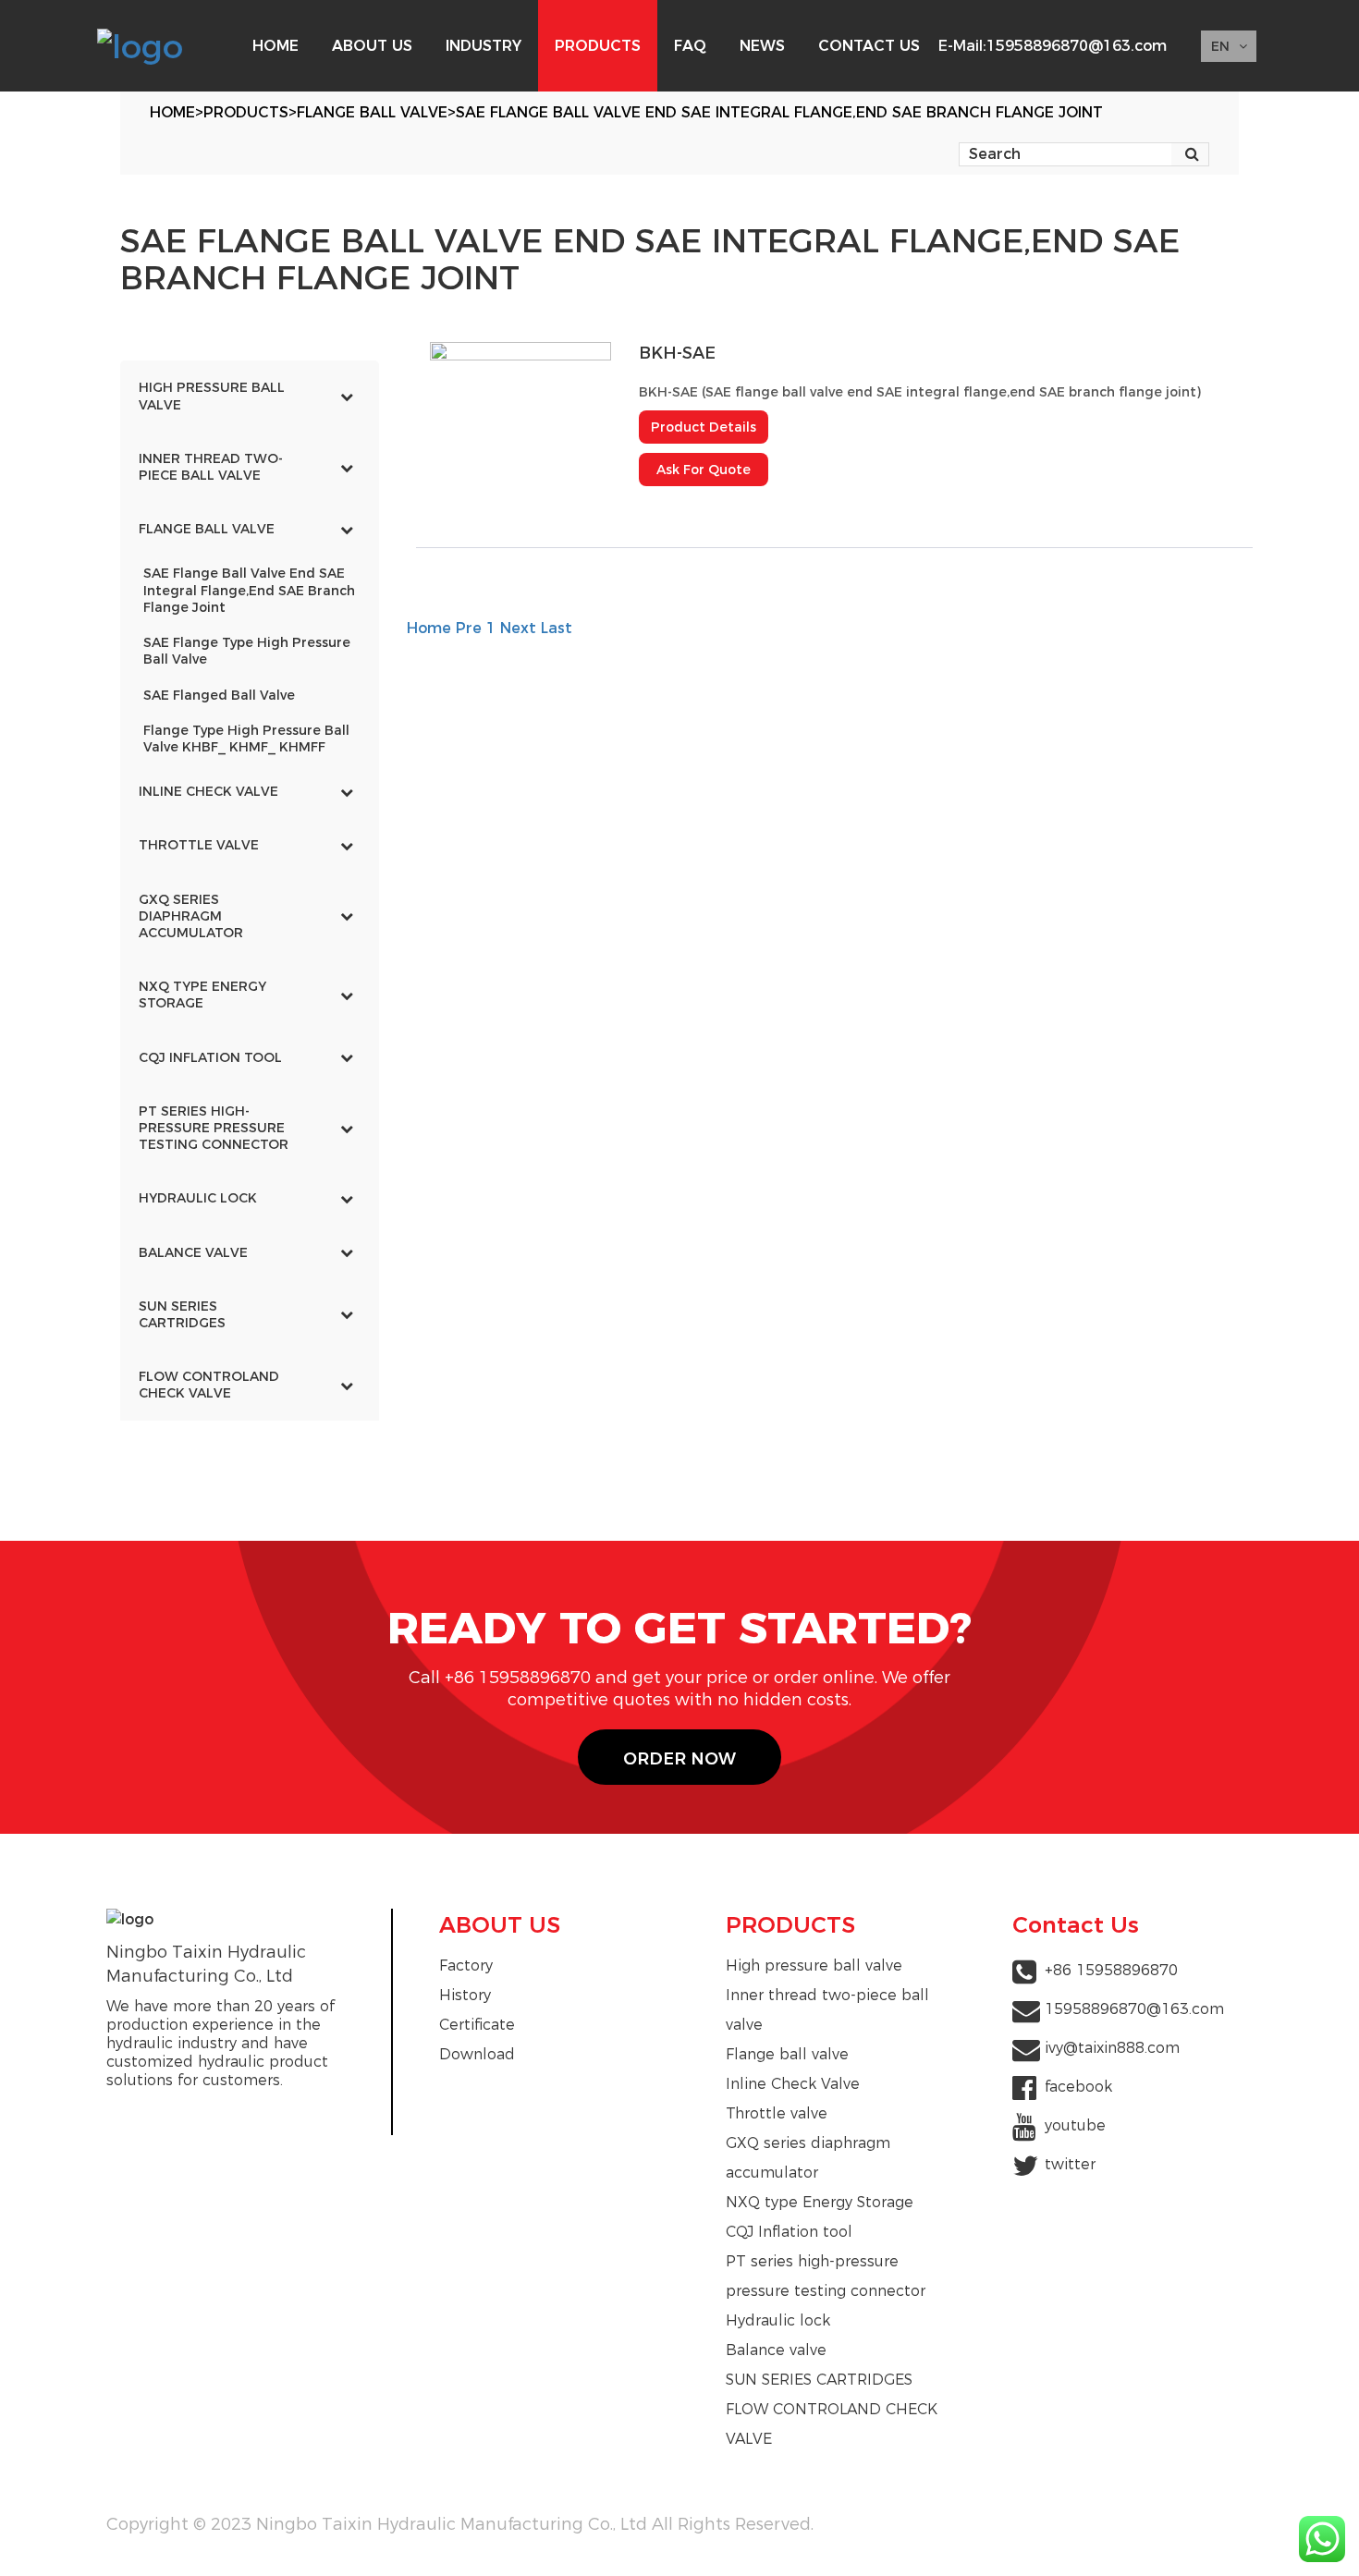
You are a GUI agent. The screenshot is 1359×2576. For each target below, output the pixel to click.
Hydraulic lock (778, 2320)
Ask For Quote (704, 470)
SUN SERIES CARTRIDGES (819, 2380)
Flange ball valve (372, 112)
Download (477, 2054)
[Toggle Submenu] (347, 396)
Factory (466, 1966)
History (465, 1995)
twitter (1070, 2164)
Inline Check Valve (793, 2084)
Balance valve (776, 2350)
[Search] (1192, 154)
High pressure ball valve (814, 1966)
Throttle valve (777, 2113)
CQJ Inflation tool (789, 2232)
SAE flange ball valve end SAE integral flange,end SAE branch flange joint (779, 112)
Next (518, 628)
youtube (1075, 2125)
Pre (469, 628)
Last (557, 628)
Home (172, 112)
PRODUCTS (246, 112)
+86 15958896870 (1111, 1970)
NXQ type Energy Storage (820, 2202)
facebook (1078, 2087)
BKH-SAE (677, 353)
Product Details (704, 427)
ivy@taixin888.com (1112, 2048)
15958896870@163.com (1077, 46)
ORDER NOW (679, 1758)
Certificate (477, 2025)
